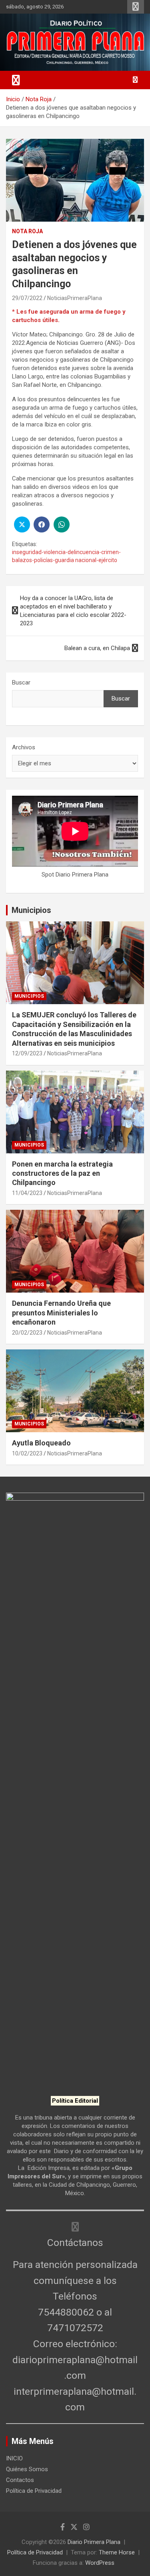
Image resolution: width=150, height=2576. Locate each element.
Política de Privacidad (34, 2491)
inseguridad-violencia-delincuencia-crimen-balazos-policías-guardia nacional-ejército (66, 556)
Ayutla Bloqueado (42, 1443)
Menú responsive (136, 7)
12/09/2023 (27, 1053)
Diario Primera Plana (94, 2542)
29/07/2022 (27, 298)
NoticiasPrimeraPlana (75, 298)
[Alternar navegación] (16, 80)
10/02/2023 (27, 1453)
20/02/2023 (27, 1333)
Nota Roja (27, 231)
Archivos (24, 747)
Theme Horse (117, 2552)
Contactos (20, 2480)
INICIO (14, 2458)
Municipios (31, 910)
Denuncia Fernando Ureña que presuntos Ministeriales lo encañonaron (61, 1313)
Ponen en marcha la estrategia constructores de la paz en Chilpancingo (62, 1173)
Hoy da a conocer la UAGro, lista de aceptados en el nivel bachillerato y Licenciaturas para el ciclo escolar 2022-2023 (73, 611)
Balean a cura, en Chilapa (97, 648)
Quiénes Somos (27, 2469)
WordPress (100, 2563)
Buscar (21, 683)
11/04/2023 (27, 1193)
